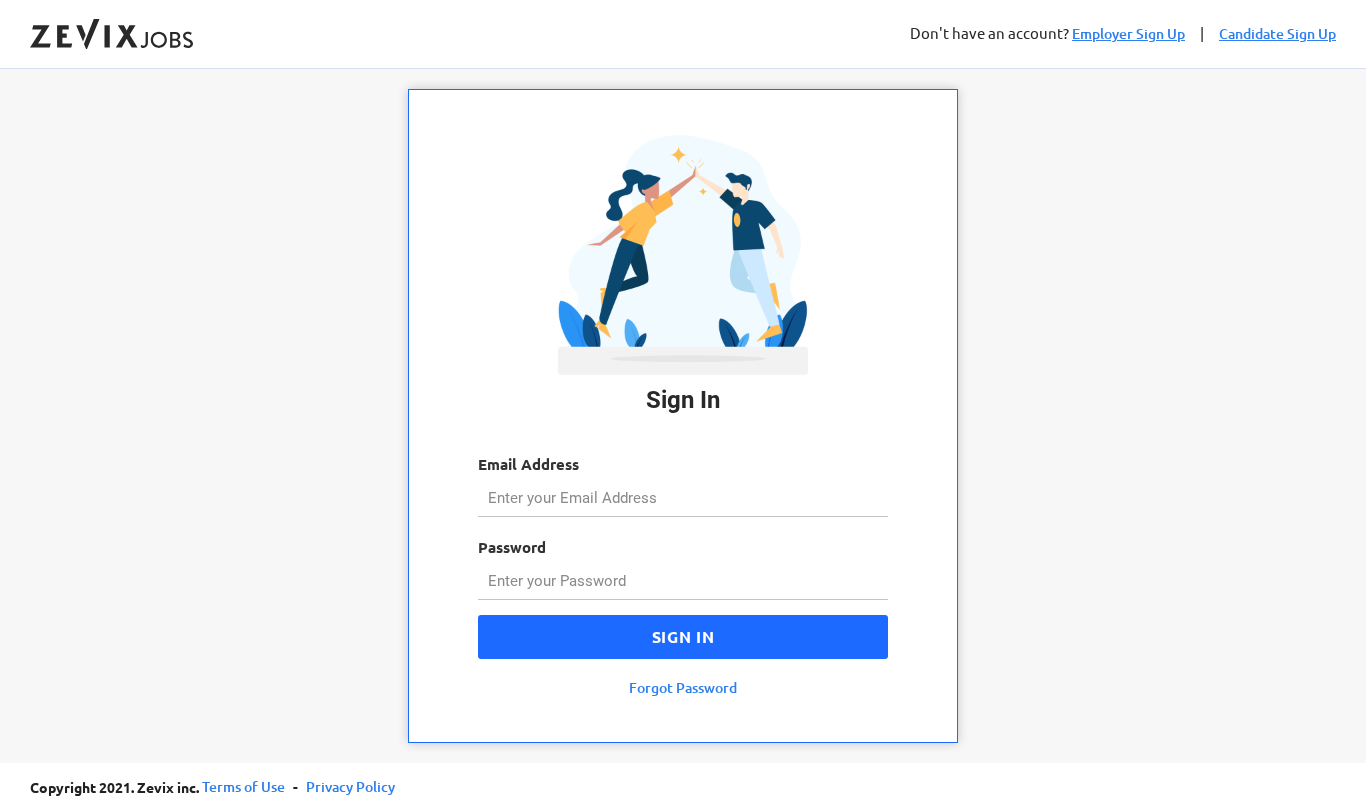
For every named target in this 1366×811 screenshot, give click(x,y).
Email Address (528, 464)
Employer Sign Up (1128, 33)
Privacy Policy (350, 786)
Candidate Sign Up (1277, 33)
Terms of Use (243, 786)
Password (512, 547)
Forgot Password (683, 687)
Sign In (683, 636)
